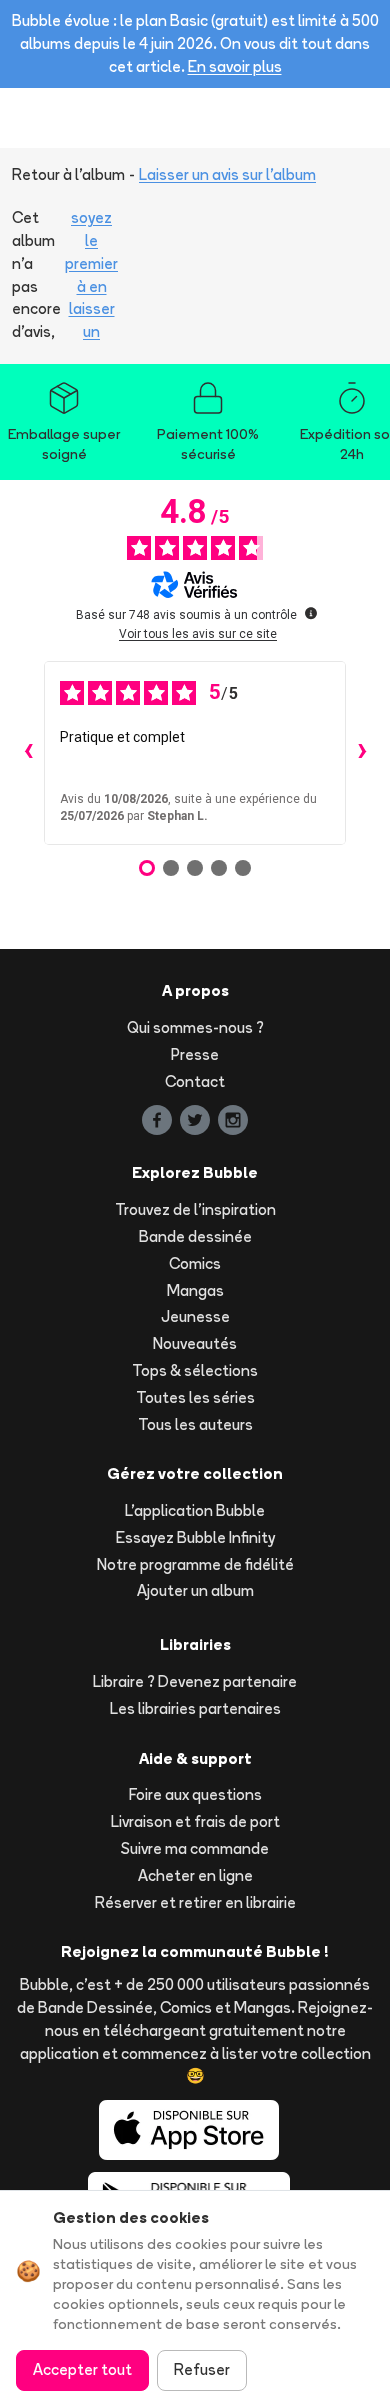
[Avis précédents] (28, 753)
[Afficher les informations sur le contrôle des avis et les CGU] (311, 613)
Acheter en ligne (195, 1875)
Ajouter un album (195, 1590)
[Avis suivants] (362, 753)
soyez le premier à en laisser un (91, 274)
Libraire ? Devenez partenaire (195, 1681)
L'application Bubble (195, 1510)
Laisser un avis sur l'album (227, 174)
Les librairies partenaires (195, 1708)
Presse (195, 1054)
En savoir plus (235, 66)
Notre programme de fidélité (195, 1564)
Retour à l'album (68, 174)
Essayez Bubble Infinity (195, 1537)
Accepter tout (82, 2369)
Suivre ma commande (195, 1848)
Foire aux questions (195, 1794)
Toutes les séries (195, 1397)
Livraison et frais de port (195, 1821)
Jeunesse (195, 1316)
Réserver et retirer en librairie (195, 1902)
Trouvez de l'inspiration (195, 1209)
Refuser (202, 2369)
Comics (195, 1263)
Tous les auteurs (195, 1424)
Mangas (195, 1290)
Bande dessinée (195, 1236)
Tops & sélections (195, 1370)
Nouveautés (195, 1343)
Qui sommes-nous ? (195, 1027)
